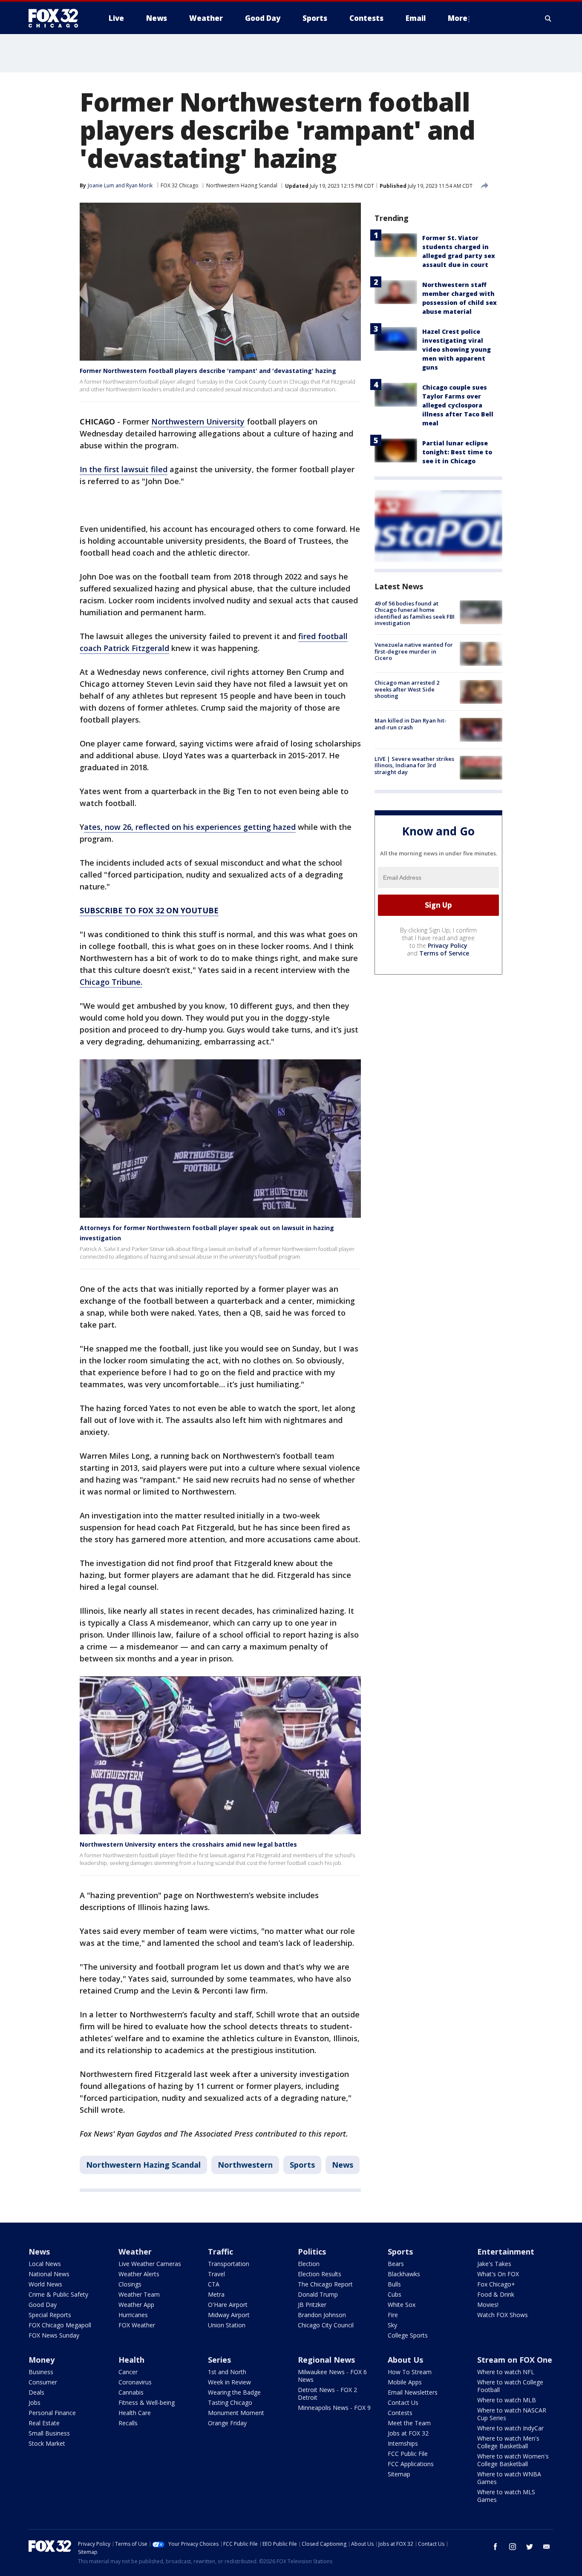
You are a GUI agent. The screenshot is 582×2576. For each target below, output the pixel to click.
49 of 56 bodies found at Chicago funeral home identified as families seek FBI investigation (415, 613)
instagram (513, 2547)
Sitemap (399, 2474)
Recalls (128, 2423)
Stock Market (47, 2443)
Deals (36, 2392)
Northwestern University (198, 422)
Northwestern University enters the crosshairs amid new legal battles (188, 1844)
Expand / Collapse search (548, 18)
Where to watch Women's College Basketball (513, 2460)
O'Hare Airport (228, 2305)
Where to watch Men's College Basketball (508, 2442)
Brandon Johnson (322, 2315)
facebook (496, 2547)
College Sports (408, 2335)
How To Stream (410, 2372)
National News (49, 2274)
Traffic (220, 2252)
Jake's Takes (494, 2264)
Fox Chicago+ (496, 2284)
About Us (405, 2360)
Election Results (320, 2274)
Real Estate (44, 2423)
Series (219, 2360)
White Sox (402, 2305)
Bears (396, 2264)
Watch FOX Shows (503, 2315)
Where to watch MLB (507, 2400)
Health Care (135, 2413)
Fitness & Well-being (147, 2402)
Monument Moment (236, 2413)
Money (42, 2360)
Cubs (395, 2294)
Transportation (229, 2264)
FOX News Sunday (54, 2335)
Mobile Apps (405, 2382)
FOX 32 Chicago (180, 185)
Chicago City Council (326, 2325)
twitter (530, 2547)
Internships (403, 2443)
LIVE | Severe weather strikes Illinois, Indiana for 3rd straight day (414, 765)
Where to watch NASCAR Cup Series (512, 2414)
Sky (392, 2325)
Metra (216, 2294)
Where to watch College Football (510, 2386)
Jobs (35, 2402)
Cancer (128, 2372)
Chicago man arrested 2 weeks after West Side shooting (407, 690)
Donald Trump (318, 2294)
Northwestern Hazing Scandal (242, 185)
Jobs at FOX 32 (408, 2433)
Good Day (43, 2305)
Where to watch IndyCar (510, 2428)
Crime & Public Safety (58, 2294)
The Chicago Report (325, 2284)
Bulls (394, 2284)
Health (131, 2360)
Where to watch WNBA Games (509, 2478)
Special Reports (50, 2315)
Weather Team (139, 2294)
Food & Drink (496, 2294)
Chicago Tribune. (111, 982)
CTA (214, 2284)
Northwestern (245, 2165)
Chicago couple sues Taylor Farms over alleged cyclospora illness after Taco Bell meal (458, 405)
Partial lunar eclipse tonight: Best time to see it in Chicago (457, 452)
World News (45, 2284)
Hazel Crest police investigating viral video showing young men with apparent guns (457, 349)
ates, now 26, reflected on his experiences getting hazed (190, 827)
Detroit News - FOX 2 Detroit (327, 2394)
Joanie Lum (101, 185)
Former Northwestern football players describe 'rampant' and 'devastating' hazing (208, 371)
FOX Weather (137, 2325)
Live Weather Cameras (150, 2264)
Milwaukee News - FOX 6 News (332, 2376)
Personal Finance (52, 2413)
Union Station (227, 2325)
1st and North (227, 2372)
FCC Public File (408, 2454)
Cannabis (131, 2392)
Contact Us (403, 2402)
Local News (45, 2264)
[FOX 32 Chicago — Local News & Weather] (57, 18)
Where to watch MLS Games (506, 2496)
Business (41, 2372)
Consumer (43, 2382)
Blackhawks (404, 2274)
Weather (135, 2252)
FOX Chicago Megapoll (60, 2325)
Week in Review (229, 2382)
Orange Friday (227, 2423)
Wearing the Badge (234, 2392)
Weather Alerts (139, 2274)
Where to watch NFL (506, 2372)
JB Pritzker (312, 2305)
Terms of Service (444, 953)
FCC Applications (411, 2464)
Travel (216, 2274)
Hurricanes (133, 2315)
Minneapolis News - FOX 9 (334, 2408)
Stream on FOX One (515, 2360)
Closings (130, 2284)
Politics (312, 2252)
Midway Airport (229, 2315)
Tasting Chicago (230, 2402)
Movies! (488, 2305)
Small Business (49, 2433)
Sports (302, 2165)
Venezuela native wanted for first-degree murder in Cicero (414, 651)
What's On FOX (498, 2274)
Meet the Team (409, 2423)
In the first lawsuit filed (124, 469)
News (343, 2165)
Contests (400, 2413)
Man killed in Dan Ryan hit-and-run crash (411, 724)
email (547, 2547)
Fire (393, 2315)
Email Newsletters (413, 2392)
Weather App (136, 2305)
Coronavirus (135, 2382)
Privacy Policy (448, 945)
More (458, 18)
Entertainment (506, 2252)
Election (309, 2264)
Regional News (326, 2360)
